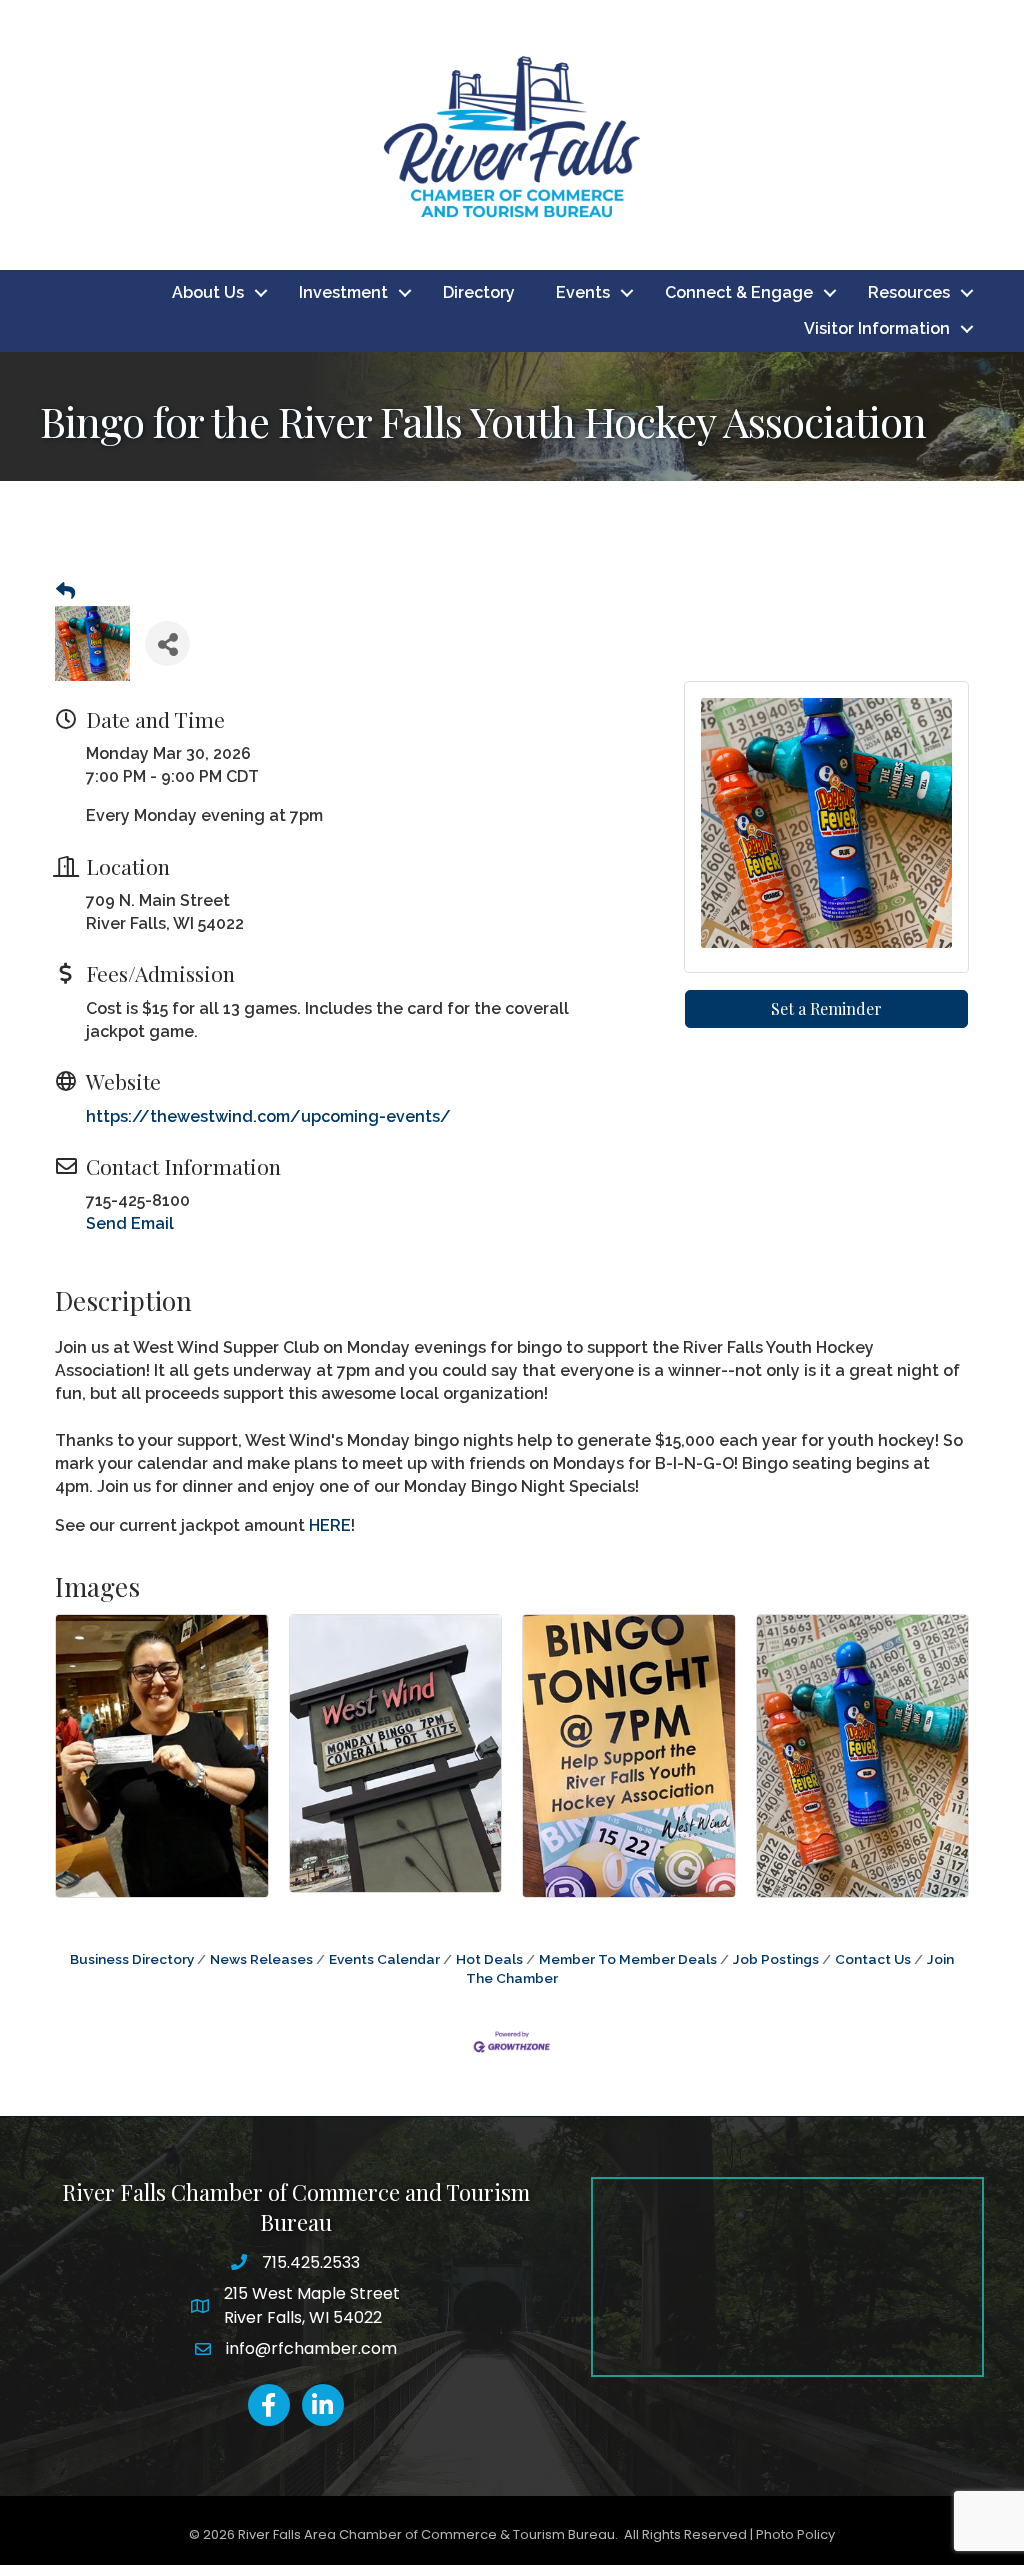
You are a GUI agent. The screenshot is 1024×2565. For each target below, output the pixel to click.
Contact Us (873, 1959)
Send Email (130, 1223)
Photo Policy (795, 2534)
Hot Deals (489, 1959)
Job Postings (776, 1959)
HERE (330, 1525)
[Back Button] (65, 592)
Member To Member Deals (628, 1959)
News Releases (261, 1959)
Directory (479, 292)
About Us (208, 292)
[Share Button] (167, 643)
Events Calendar (384, 1959)
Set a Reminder (826, 1008)
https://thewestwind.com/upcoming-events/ (268, 1116)
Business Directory (132, 1959)
